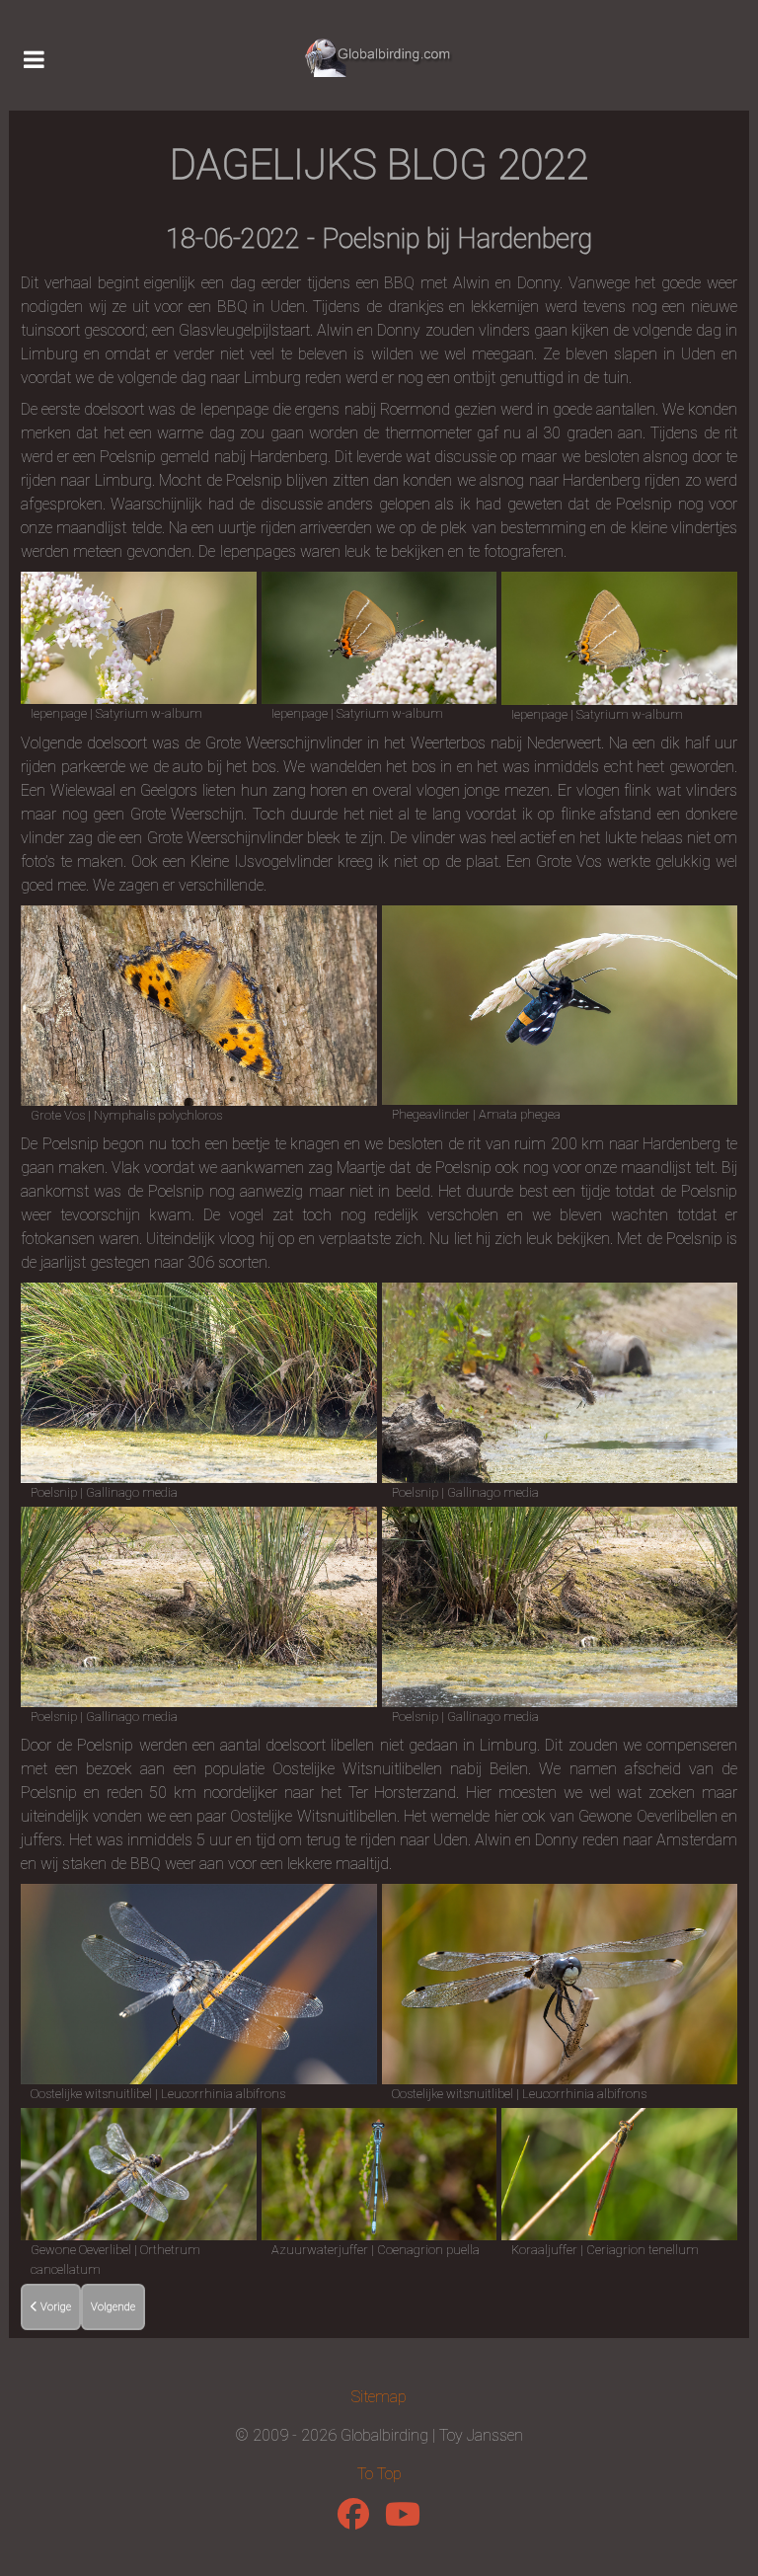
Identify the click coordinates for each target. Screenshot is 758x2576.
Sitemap (379, 2397)
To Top (379, 2474)
